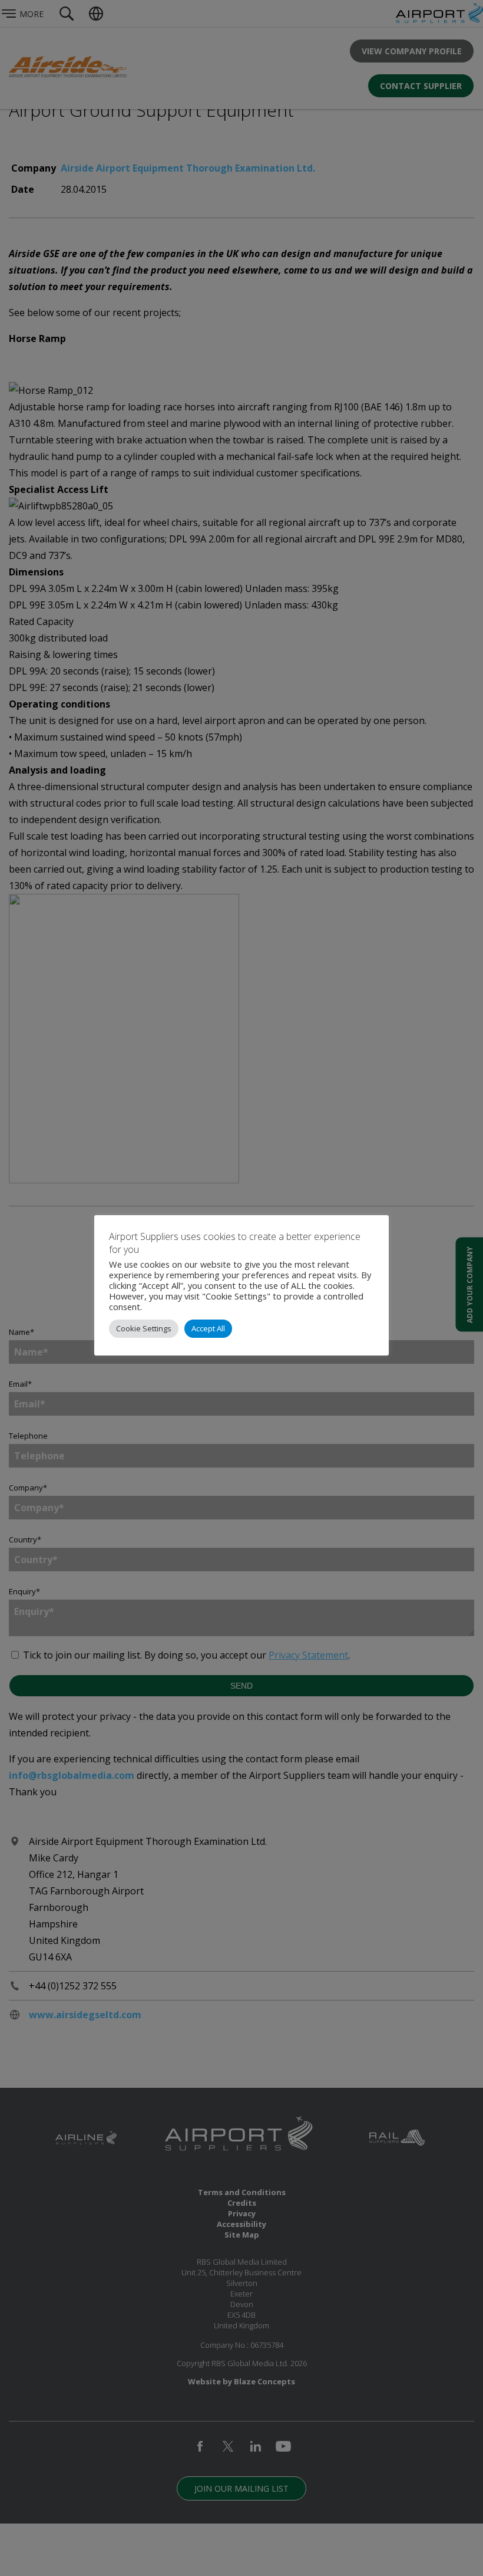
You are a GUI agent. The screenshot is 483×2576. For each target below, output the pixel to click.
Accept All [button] (208, 1328)
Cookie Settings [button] (144, 1328)
